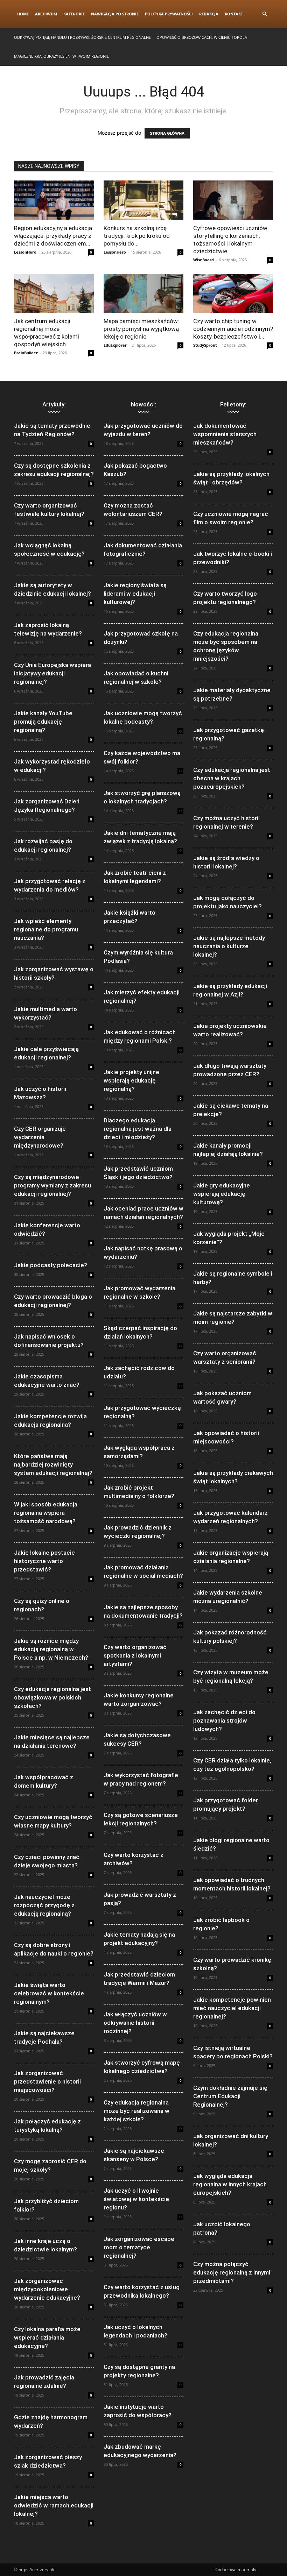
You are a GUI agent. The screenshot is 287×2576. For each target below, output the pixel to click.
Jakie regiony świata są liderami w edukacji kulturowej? (135, 594)
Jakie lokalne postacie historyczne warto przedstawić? (44, 1561)
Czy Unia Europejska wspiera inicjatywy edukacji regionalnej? (52, 673)
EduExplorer (115, 345)
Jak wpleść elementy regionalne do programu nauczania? (46, 929)
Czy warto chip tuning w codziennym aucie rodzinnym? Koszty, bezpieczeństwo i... (233, 329)
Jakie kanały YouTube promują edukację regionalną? (43, 722)
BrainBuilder (26, 353)
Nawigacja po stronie (115, 14)
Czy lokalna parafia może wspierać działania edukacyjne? (47, 2337)
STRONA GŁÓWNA (167, 133)
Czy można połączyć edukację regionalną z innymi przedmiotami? (232, 2272)
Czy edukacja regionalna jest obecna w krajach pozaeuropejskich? (232, 778)
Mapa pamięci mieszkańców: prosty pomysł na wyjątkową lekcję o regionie (141, 329)
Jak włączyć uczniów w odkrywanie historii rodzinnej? (135, 2023)
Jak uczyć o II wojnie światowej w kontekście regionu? (136, 2199)
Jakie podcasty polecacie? (51, 1265)
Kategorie (74, 14)
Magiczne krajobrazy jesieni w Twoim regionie (61, 56)
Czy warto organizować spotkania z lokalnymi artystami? (135, 1655)
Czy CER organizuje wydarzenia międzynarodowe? (40, 1137)
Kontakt (234, 14)
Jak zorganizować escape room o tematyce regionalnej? (139, 2247)
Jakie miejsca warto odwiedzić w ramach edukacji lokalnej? (54, 2505)
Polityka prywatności (169, 14)
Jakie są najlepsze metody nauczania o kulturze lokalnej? (229, 946)
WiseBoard (204, 260)
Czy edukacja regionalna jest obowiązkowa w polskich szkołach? (52, 1697)
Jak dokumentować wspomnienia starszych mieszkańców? (225, 434)
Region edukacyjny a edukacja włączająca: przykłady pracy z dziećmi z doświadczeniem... (53, 236)
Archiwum (46, 14)
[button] (265, 14)
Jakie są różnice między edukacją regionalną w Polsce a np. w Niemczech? (51, 1649)
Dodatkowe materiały (235, 2570)
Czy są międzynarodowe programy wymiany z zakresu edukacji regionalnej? (52, 1185)
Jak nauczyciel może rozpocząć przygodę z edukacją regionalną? (44, 1905)
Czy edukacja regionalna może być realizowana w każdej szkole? (136, 2111)
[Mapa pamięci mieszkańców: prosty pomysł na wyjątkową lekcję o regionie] (143, 293)
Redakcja (209, 14)
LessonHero (25, 252)
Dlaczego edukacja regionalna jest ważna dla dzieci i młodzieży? (138, 1129)
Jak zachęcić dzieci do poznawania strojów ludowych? (224, 1720)
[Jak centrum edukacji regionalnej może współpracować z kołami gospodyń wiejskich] (54, 293)
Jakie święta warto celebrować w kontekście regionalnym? (49, 1993)
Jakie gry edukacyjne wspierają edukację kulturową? (222, 1194)
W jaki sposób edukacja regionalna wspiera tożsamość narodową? (46, 1513)
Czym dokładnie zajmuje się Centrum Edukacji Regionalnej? (230, 2096)
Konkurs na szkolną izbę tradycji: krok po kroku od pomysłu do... (137, 236)
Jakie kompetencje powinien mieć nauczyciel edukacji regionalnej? (232, 2008)
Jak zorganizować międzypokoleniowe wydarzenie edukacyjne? (47, 2289)
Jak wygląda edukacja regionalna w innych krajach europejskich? (230, 2184)
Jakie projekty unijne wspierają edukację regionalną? (131, 1080)
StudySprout (205, 345)
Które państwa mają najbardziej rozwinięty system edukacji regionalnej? (53, 1464)
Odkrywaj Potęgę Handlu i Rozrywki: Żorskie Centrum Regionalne (82, 37)
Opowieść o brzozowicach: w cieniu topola (202, 37)
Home (23, 14)
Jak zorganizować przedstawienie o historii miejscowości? (47, 2081)
